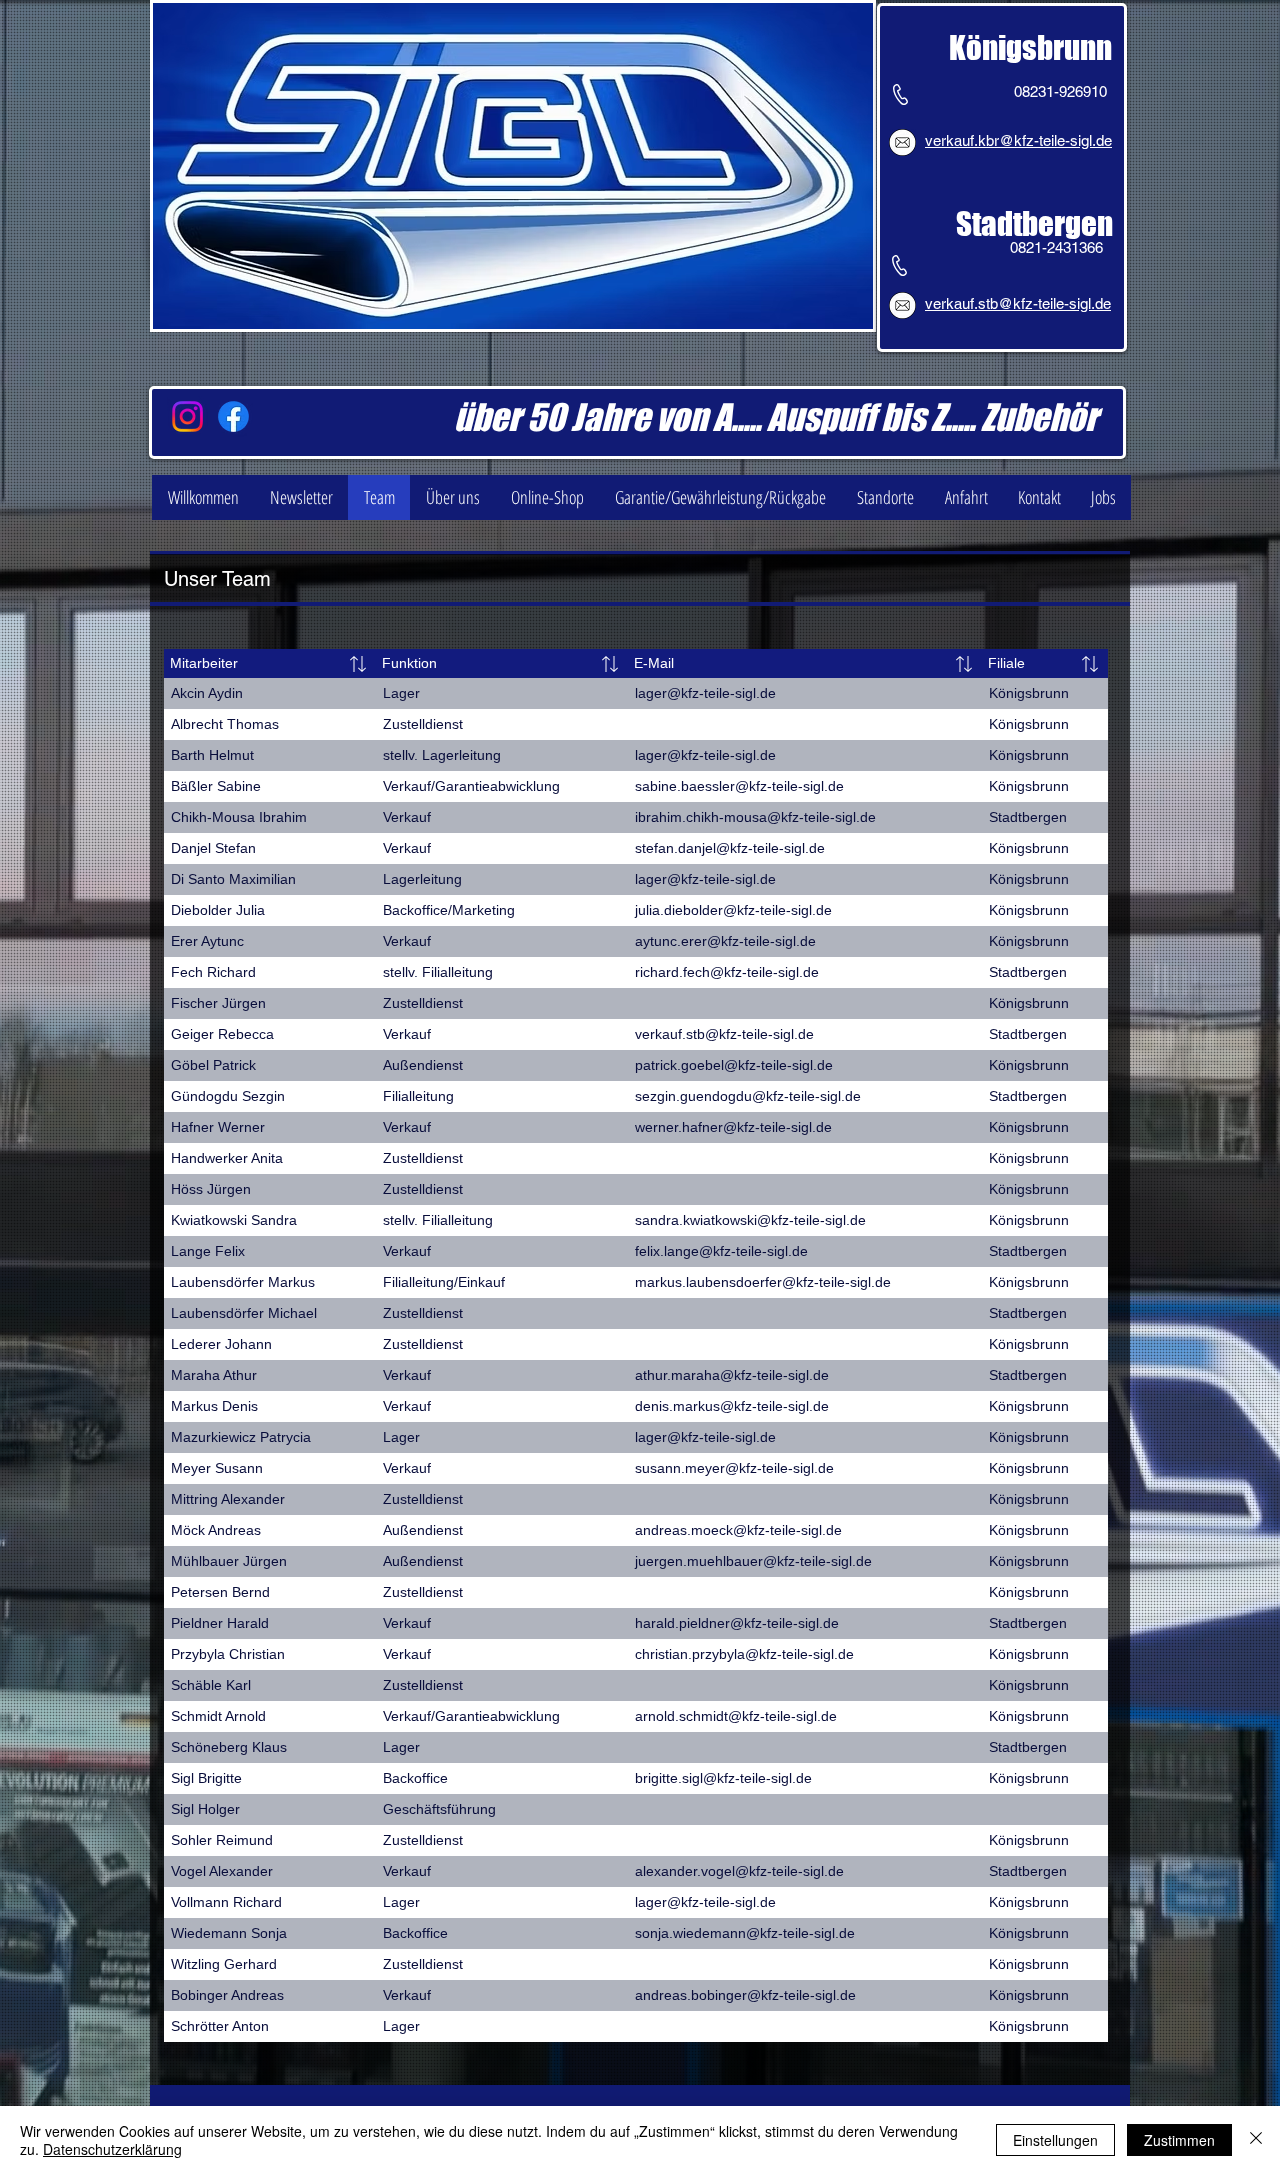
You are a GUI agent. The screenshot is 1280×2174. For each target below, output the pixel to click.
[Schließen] (1256, 2140)
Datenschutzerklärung (112, 2149)
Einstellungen (1055, 2140)
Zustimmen (1179, 2140)
